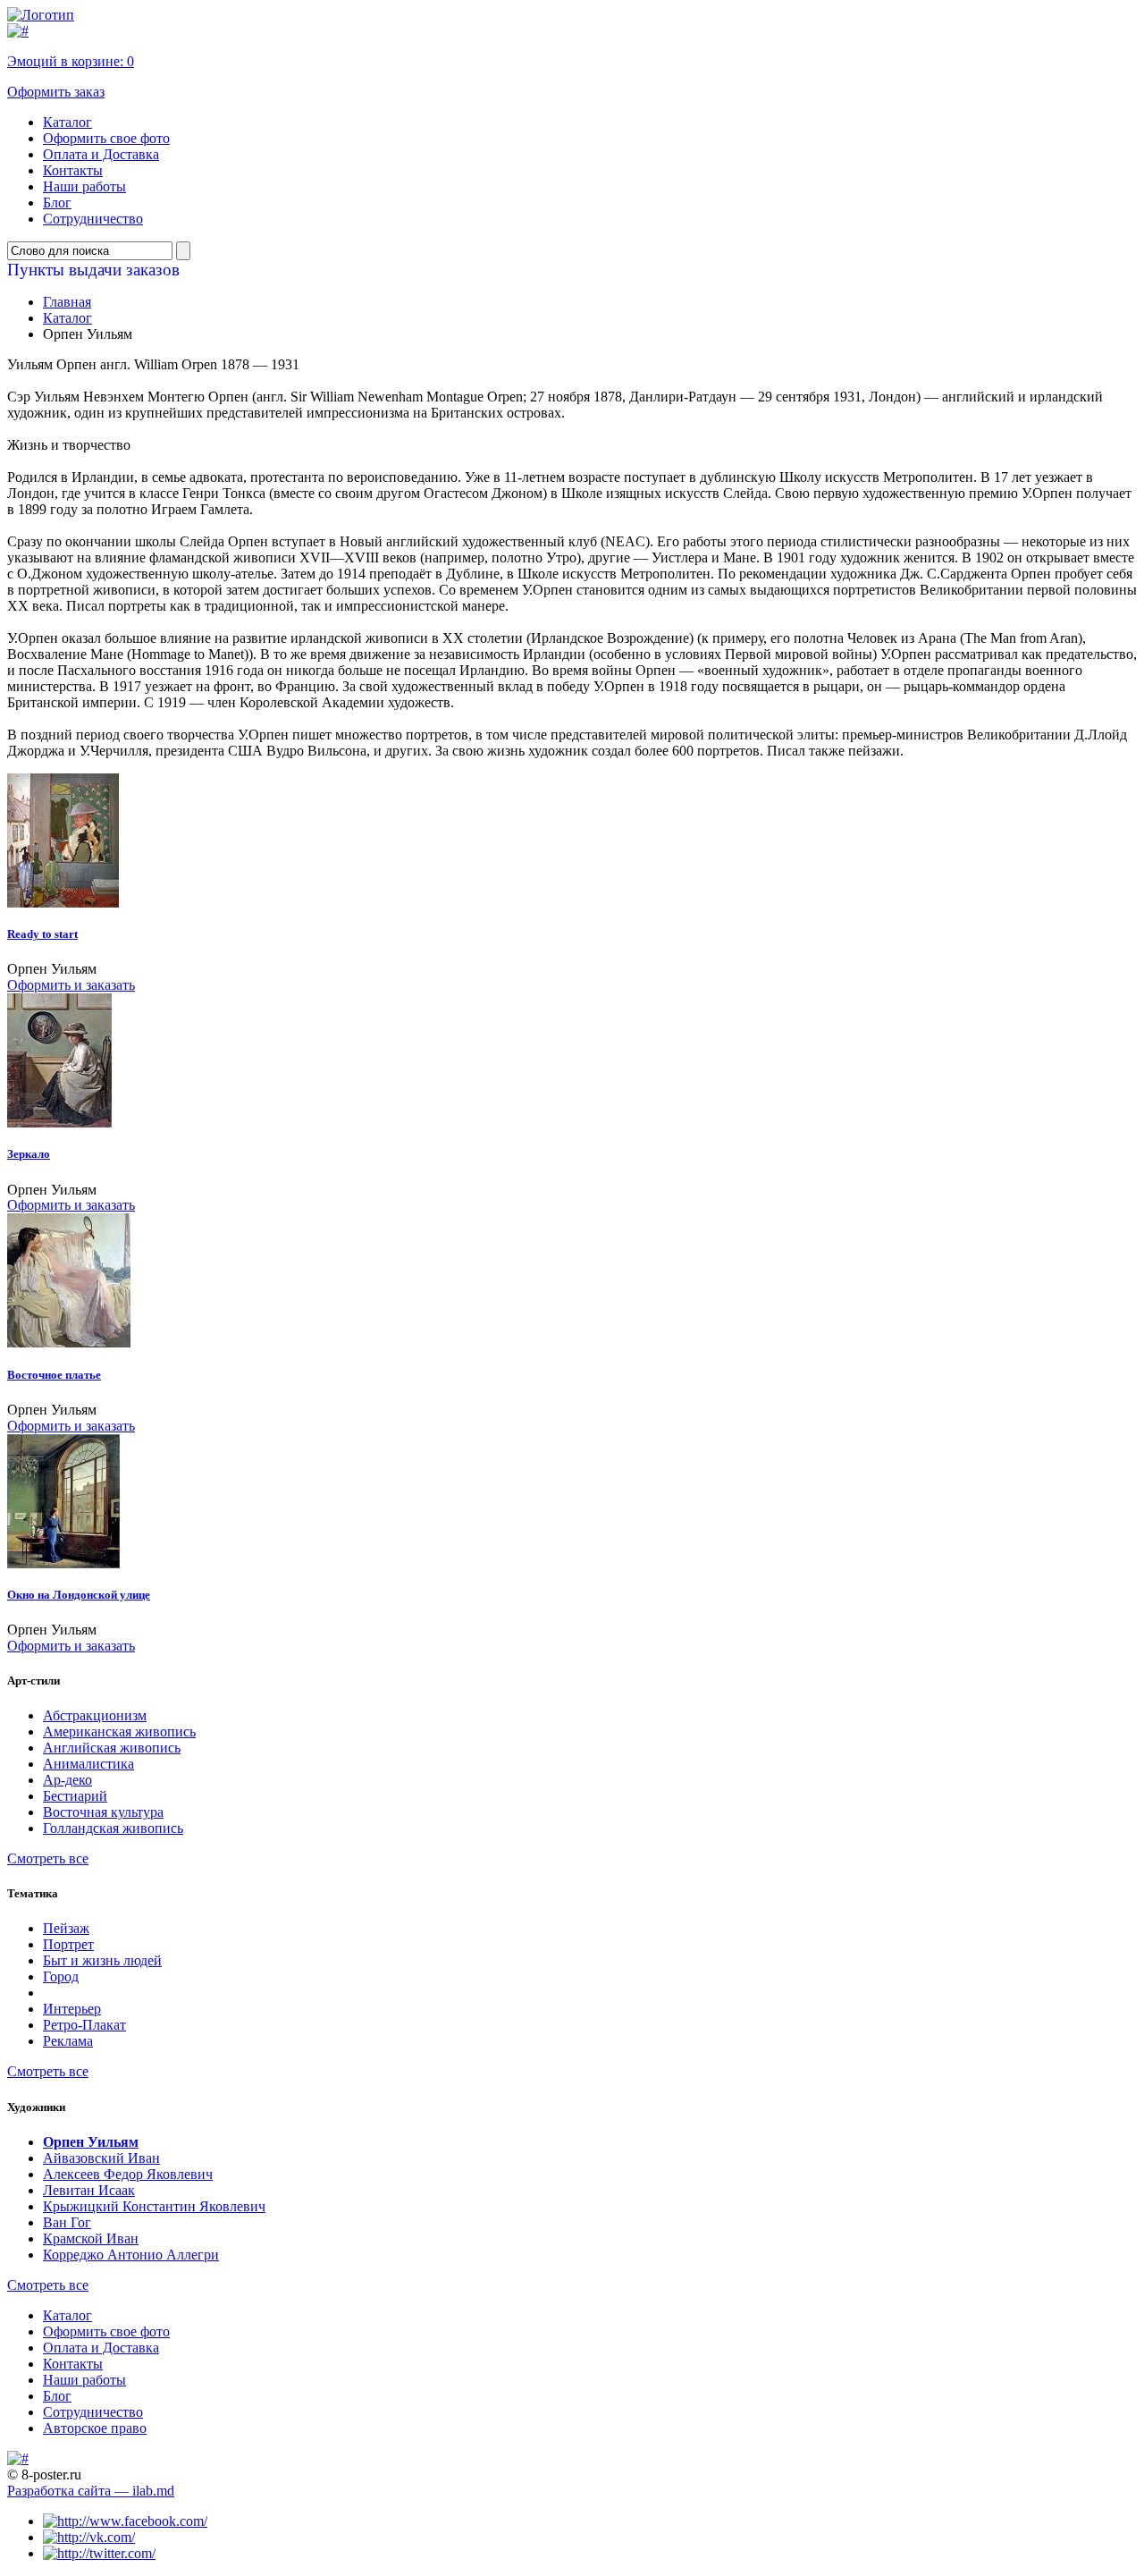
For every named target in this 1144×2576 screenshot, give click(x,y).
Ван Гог (67, 2222)
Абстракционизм (95, 1715)
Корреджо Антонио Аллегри (131, 2255)
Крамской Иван (91, 2238)
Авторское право (95, 2428)
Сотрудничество (93, 219)
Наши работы (84, 186)
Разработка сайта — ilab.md (91, 2491)
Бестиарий (75, 1796)
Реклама (68, 2041)
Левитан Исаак (89, 2190)
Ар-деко (67, 1780)
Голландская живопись (113, 1828)
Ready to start (42, 934)
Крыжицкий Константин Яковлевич (154, 2206)
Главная (67, 302)
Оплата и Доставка (101, 154)
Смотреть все (48, 1858)
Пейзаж (66, 1928)
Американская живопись (119, 1731)
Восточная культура (103, 1812)
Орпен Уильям (91, 2142)
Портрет (68, 1944)
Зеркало (29, 1154)
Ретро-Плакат (84, 2025)
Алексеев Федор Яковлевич (128, 2174)
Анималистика (88, 1764)
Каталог (67, 122)
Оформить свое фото (106, 138)
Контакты (73, 170)
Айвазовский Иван (101, 2158)
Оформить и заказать (71, 985)
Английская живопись (112, 1748)
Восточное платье (54, 1375)
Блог (57, 203)
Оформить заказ (56, 92)
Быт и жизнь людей (102, 1960)
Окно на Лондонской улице (79, 1595)
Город (61, 1976)
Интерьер (72, 2009)
